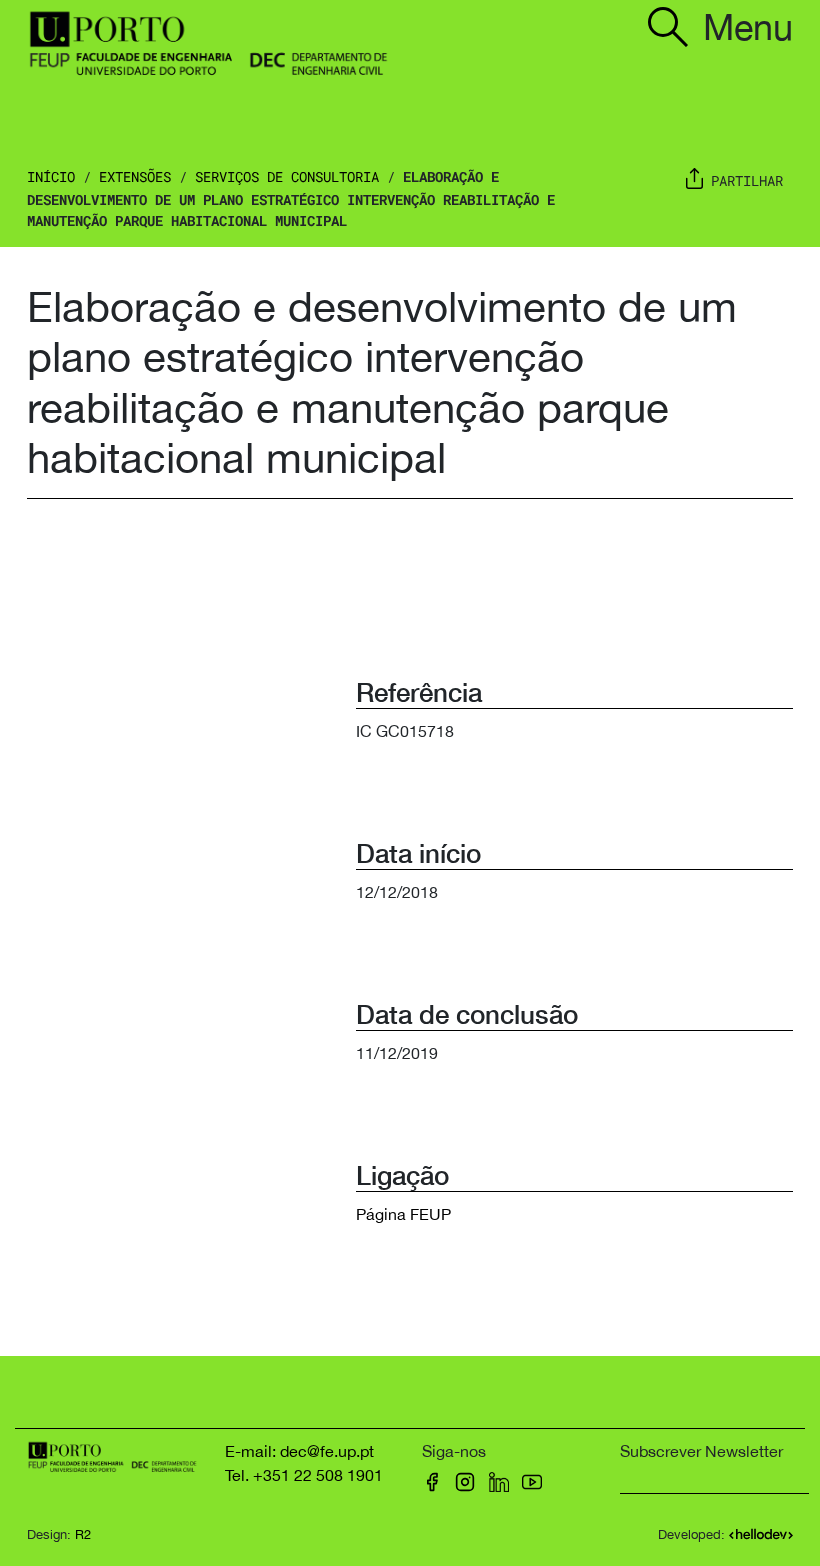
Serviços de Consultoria (287, 176)
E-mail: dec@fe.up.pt (299, 1451)
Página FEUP (403, 1214)
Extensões (135, 176)
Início (51, 176)
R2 (83, 1534)
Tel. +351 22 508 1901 (304, 1475)
